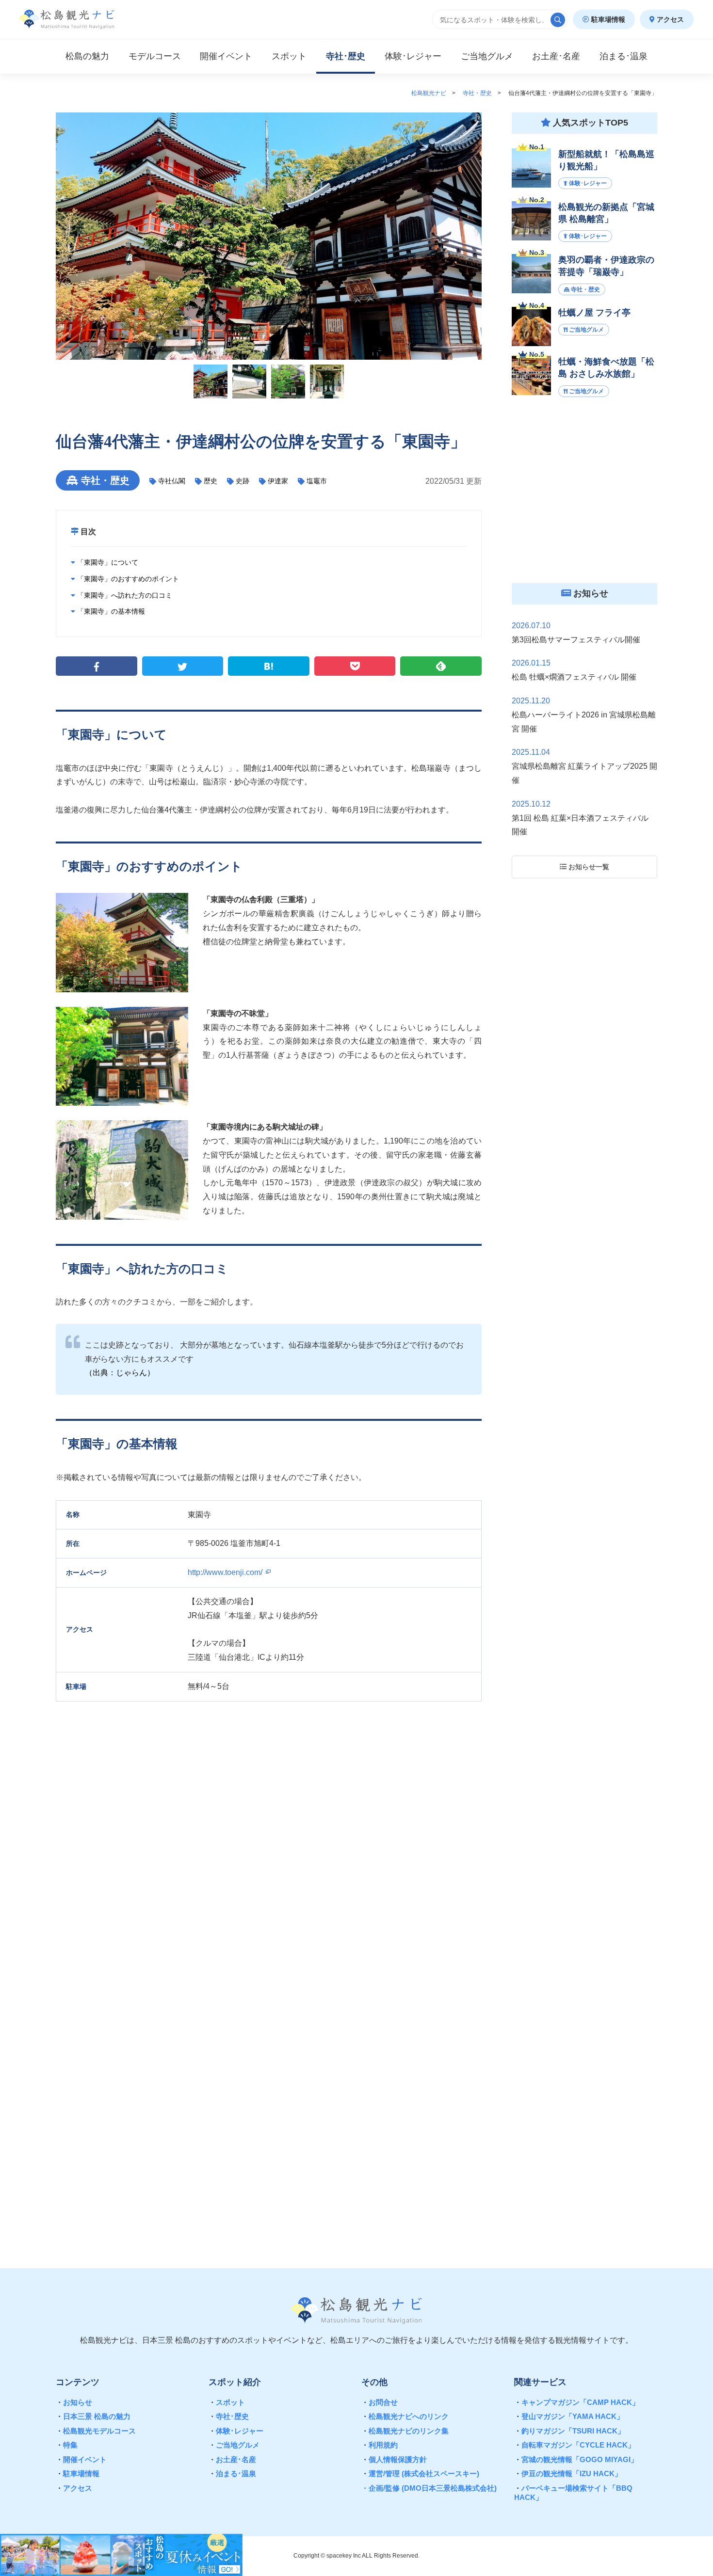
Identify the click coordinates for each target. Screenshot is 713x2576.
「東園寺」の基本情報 (110, 611)
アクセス (669, 19)
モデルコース (155, 56)
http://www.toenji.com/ (226, 1572)
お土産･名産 (232, 2459)
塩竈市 (317, 481)
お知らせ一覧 (588, 867)
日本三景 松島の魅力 (93, 2416)
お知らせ (74, 2402)
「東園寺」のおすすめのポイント (127, 579)
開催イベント (81, 2459)
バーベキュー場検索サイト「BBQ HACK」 (573, 2493)
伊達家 (278, 481)
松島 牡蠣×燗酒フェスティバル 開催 (574, 677)
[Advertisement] (269, 2123)
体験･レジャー (236, 2431)
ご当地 (487, 56)
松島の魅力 (87, 56)
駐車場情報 (607, 19)
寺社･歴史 (229, 2416)
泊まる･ (624, 56)
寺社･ (346, 56)
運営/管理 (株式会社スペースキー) (420, 2473)
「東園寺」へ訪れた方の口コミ (124, 595)
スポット (289, 56)
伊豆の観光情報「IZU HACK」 (568, 2473)
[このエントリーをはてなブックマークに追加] (269, 666)
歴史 (211, 481)
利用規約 (380, 2445)
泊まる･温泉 (232, 2473)
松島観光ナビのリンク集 (405, 2431)
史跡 (243, 481)
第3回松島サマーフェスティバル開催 (576, 640)
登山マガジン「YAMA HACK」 (569, 2416)
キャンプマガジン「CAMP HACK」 (577, 2402)
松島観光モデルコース (96, 2431)
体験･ (413, 56)
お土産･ (556, 56)
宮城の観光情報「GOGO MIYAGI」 (576, 2459)
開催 (226, 56)
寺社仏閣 (172, 481)
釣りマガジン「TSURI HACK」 (569, 2431)
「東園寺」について (107, 562)
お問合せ (380, 2402)
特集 (67, 2445)
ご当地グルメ (234, 2445)
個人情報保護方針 (394, 2459)
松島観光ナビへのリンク (405, 2416)
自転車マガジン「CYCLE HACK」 (575, 2445)
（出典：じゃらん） (120, 1373)
